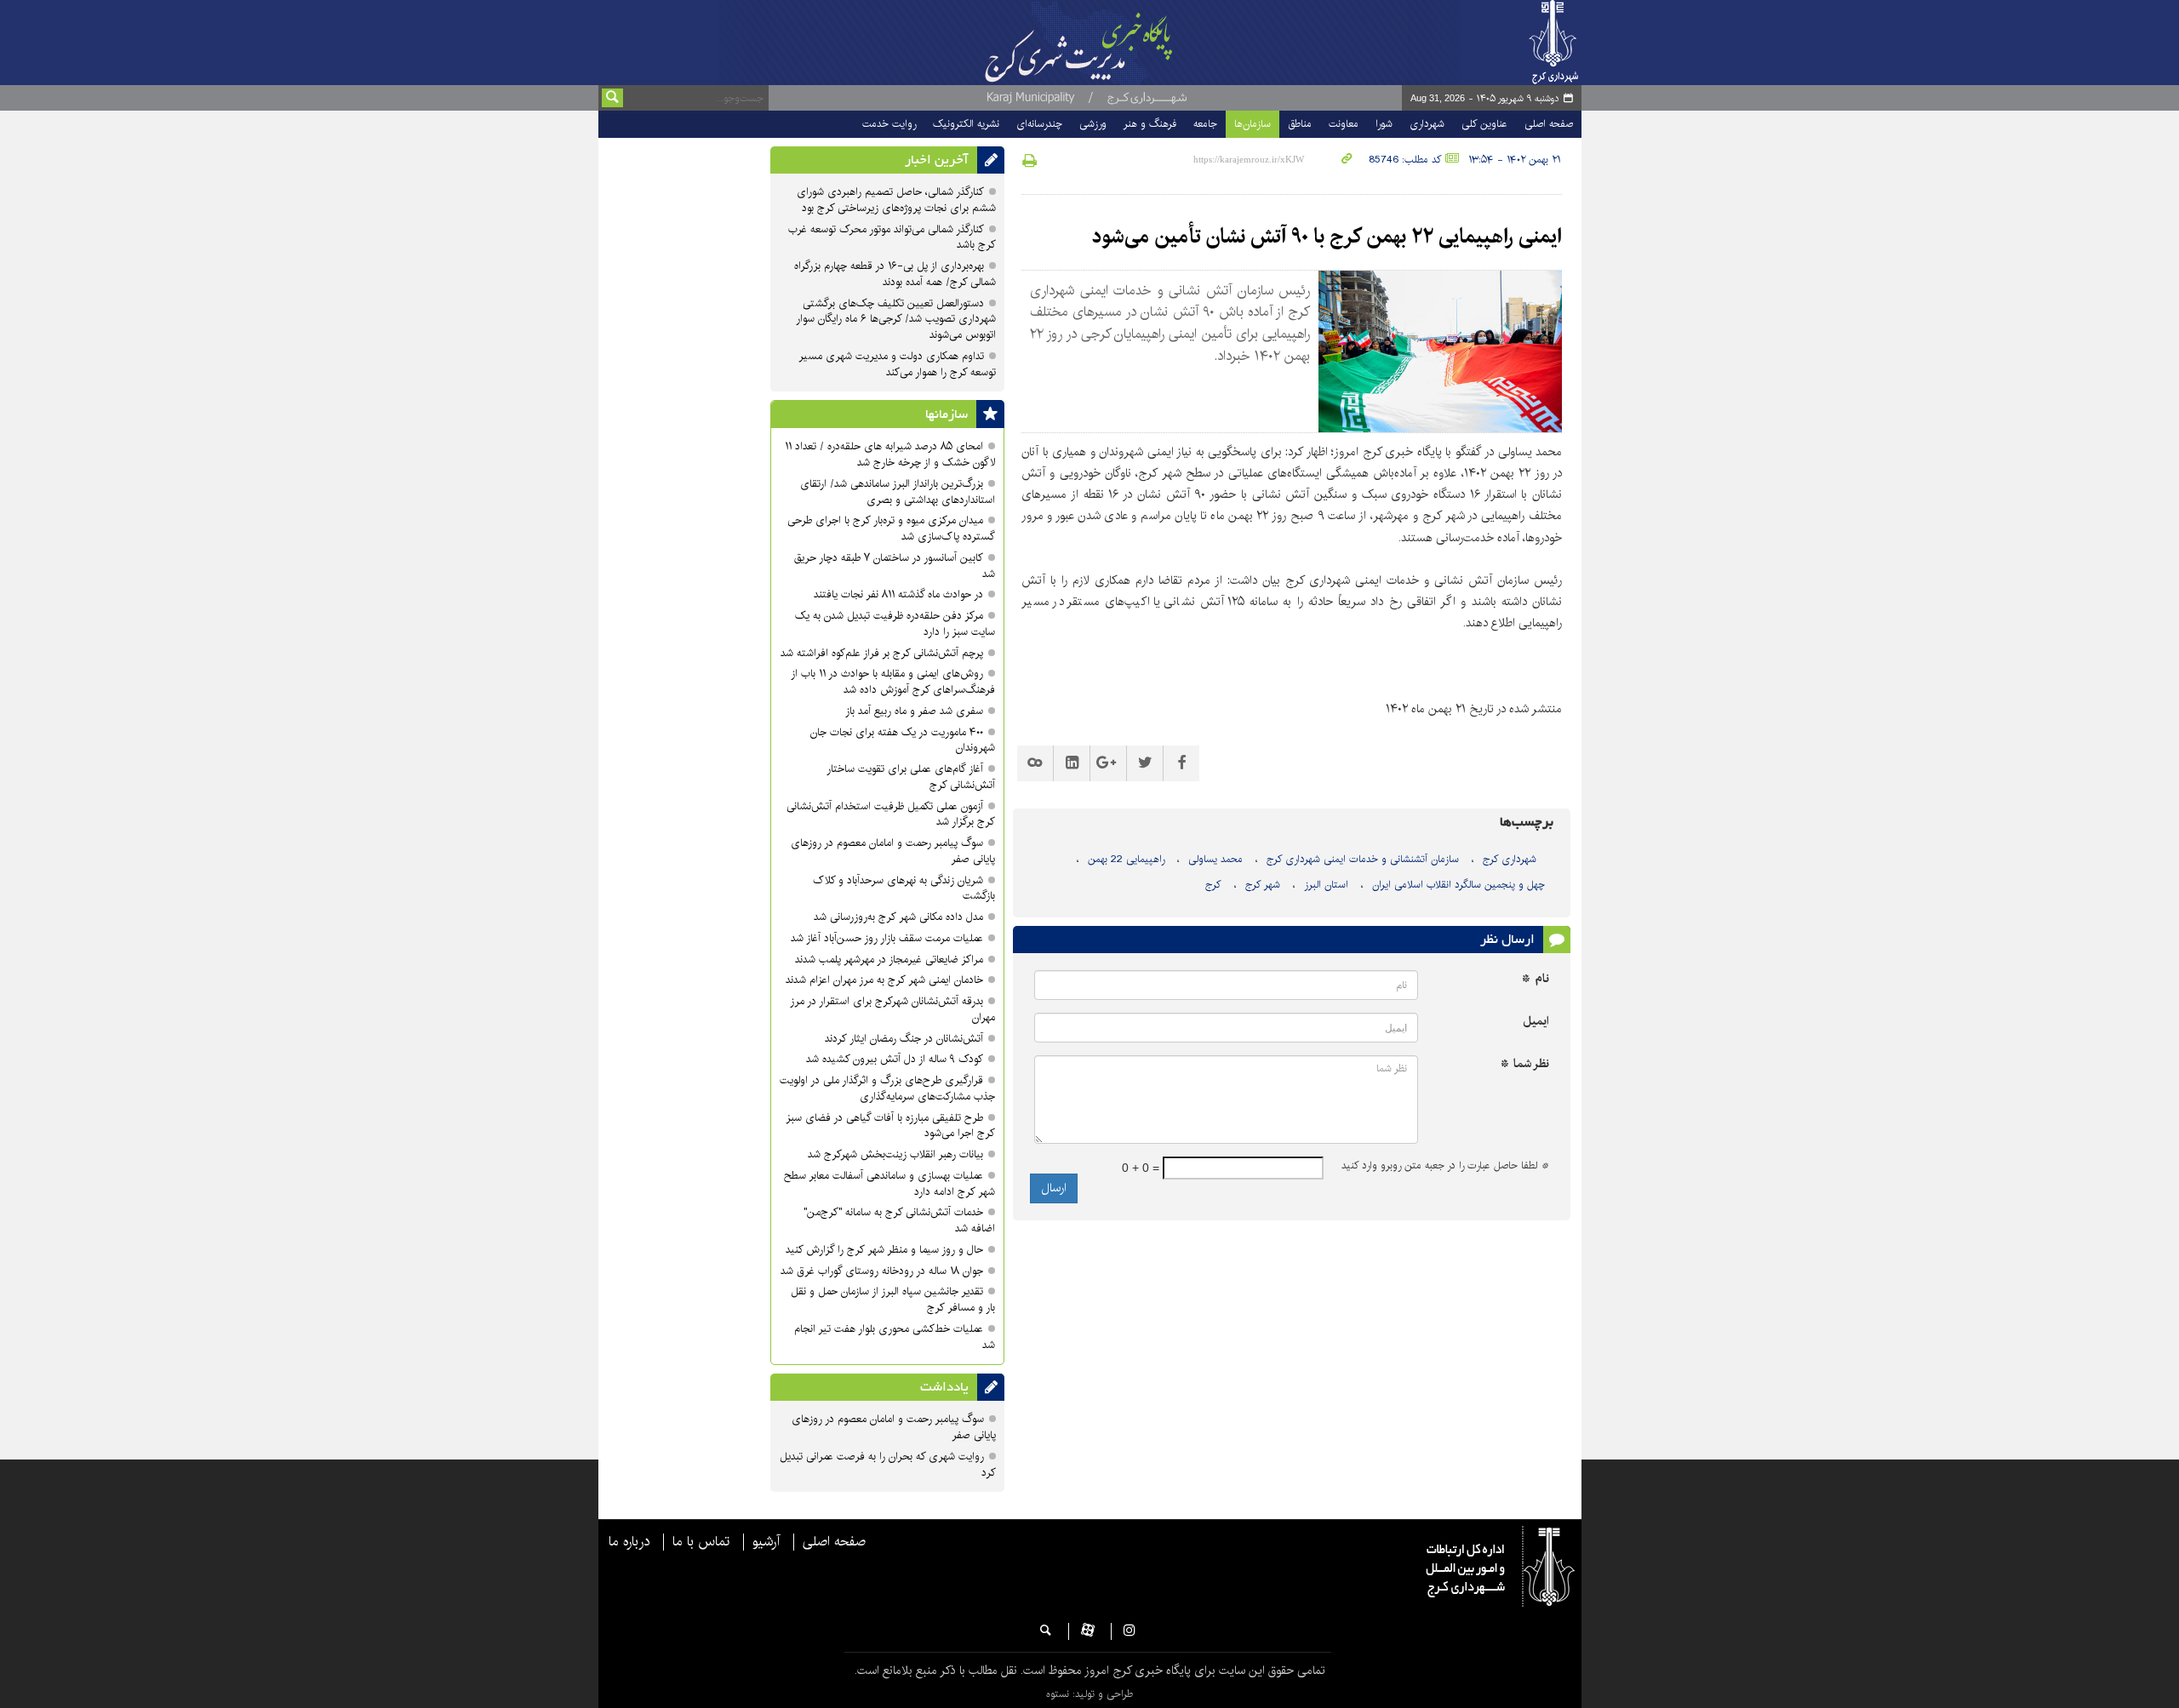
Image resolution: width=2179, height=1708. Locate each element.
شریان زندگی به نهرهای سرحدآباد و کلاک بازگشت (904, 888)
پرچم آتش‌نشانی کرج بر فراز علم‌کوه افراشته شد (882, 653)
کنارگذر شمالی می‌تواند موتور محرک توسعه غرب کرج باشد (892, 237)
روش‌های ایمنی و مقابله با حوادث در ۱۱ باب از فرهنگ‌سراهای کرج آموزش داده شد (893, 682)
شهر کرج (1263, 885)
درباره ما (629, 1542)
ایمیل (1536, 1022)
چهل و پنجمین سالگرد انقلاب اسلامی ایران (1458, 885)
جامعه (1205, 124)
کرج (1213, 885)
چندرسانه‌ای (1039, 124)
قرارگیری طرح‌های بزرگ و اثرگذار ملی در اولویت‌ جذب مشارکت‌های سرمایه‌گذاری (887, 1088)
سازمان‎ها (947, 414)
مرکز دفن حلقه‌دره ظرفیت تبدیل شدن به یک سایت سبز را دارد (895, 624)
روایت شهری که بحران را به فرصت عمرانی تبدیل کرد (888, 1465)
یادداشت (944, 1387)
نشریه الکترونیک (966, 124)
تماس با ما (701, 1542)
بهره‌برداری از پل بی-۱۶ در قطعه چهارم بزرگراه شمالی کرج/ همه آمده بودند (895, 274)
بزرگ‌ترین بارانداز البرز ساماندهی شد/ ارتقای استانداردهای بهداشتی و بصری (898, 492)
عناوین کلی (1484, 124)
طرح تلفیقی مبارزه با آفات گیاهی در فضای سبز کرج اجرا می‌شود (890, 1126)
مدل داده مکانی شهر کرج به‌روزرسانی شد (898, 917)
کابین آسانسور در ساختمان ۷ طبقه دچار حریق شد (895, 566)
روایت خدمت (889, 124)
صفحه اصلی (1549, 124)
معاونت (1344, 124)
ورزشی (1093, 124)
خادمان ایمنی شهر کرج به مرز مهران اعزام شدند (884, 980)
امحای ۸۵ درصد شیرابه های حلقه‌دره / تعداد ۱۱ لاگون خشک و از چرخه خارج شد (890, 454)
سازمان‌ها (1252, 124)
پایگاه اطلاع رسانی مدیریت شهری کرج (1121, 43)
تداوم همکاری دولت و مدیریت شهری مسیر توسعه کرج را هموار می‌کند (897, 364)
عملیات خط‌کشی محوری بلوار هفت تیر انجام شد (895, 1337)
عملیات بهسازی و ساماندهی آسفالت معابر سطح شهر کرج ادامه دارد (889, 1184)
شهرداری (1427, 124)
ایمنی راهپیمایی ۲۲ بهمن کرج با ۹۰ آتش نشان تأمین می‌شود (1327, 237)
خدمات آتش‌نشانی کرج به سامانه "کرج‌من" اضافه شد (899, 1220)
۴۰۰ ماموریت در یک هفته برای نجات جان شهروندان (903, 740)
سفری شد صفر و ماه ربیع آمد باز (914, 711)
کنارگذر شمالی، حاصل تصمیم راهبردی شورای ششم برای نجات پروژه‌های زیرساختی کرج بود (896, 200)
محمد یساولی (1215, 859)
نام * (1536, 979)
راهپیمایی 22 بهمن (1126, 859)
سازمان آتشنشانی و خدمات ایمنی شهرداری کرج (1363, 859)
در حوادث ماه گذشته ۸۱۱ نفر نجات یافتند (898, 594)
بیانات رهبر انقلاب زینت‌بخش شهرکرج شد (895, 1154)
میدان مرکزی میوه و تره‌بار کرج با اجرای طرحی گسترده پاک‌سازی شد (891, 528)
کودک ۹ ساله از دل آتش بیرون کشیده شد (895, 1059)
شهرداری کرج (1510, 859)
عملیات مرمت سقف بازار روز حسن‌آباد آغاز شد (887, 938)
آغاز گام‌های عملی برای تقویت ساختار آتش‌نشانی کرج (911, 777)
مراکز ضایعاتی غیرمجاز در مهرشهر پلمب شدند (889, 960)
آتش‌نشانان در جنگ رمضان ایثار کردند (904, 1039)
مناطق (1300, 124)
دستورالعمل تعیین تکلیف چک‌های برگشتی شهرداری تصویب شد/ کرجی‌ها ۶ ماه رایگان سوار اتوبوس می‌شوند (896, 320)
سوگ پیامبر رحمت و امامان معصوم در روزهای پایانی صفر (893, 851)
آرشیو (766, 1542)
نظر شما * (1525, 1064)
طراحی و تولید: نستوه (1089, 1694)
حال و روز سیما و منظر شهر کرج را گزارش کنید (884, 1250)
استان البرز (1326, 885)
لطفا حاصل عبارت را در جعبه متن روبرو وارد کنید (1445, 1166)
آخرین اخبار (937, 160)
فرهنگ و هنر (1150, 124)
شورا (1384, 124)
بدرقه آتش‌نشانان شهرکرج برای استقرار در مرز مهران (892, 1009)
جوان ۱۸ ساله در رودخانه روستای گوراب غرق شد (882, 1271)
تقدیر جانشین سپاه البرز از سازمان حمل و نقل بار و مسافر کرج (893, 1300)
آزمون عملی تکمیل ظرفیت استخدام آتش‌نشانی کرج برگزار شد (891, 814)
